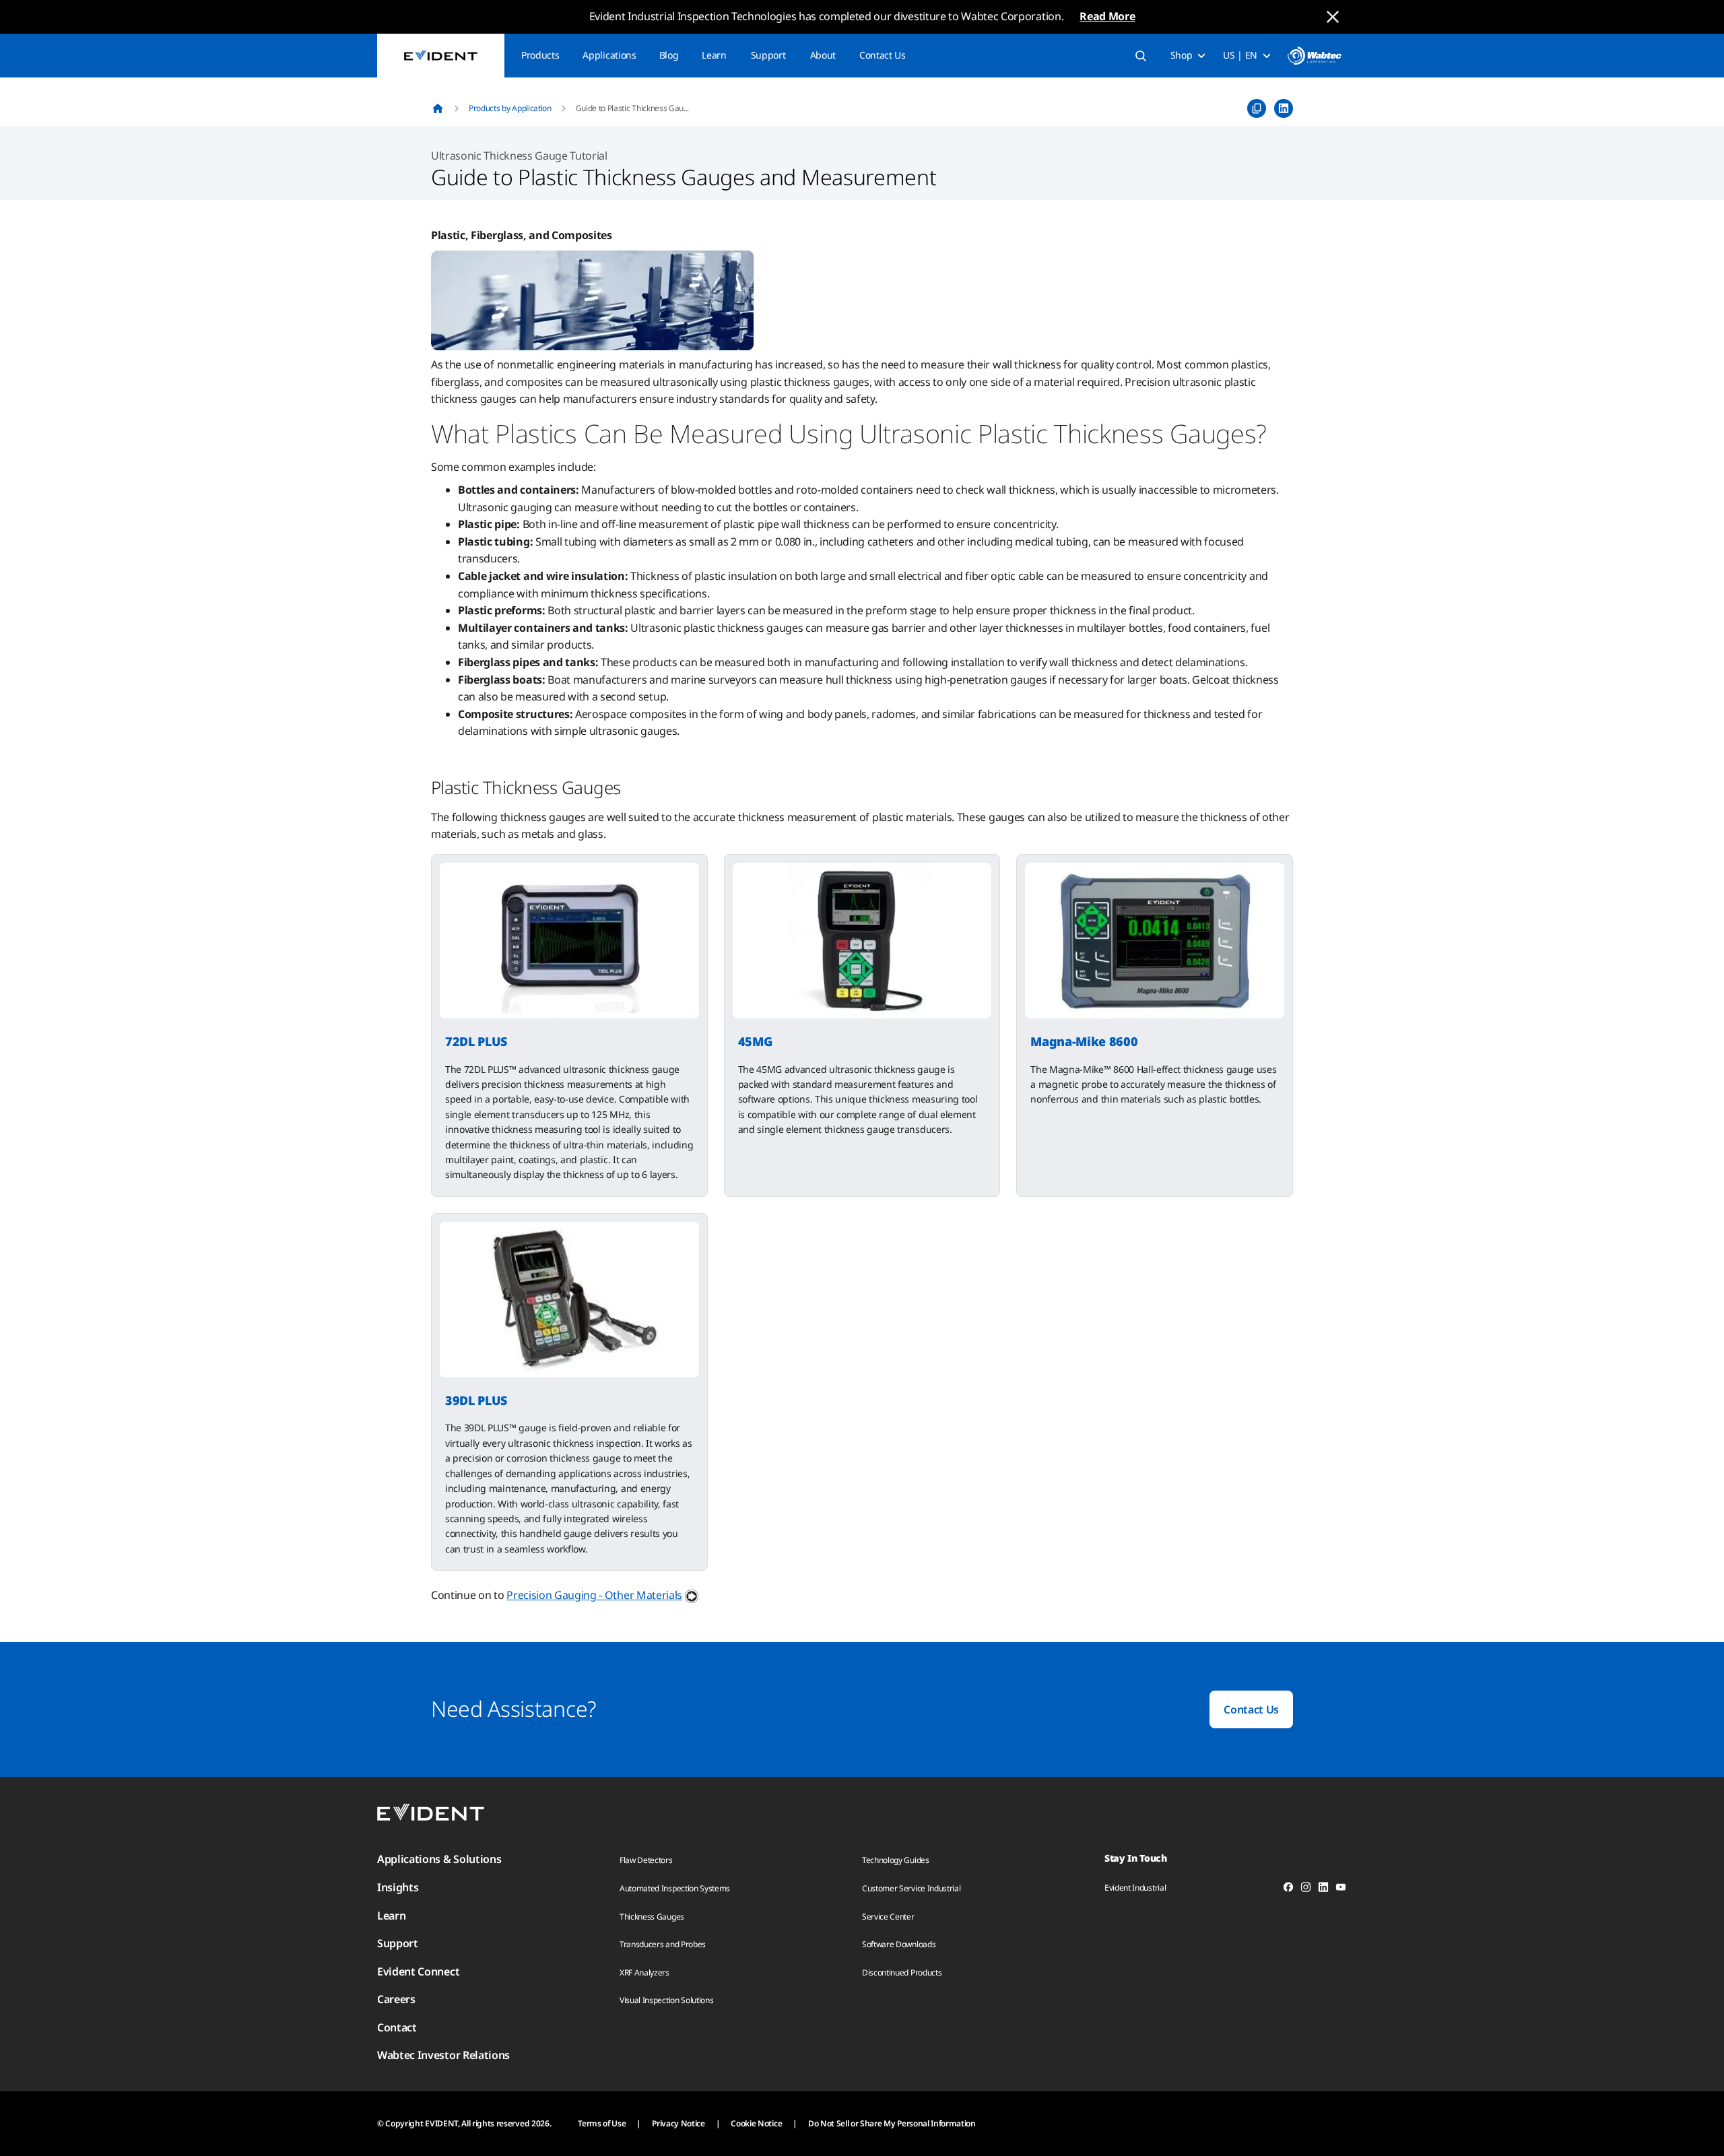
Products (540, 55)
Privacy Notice (678, 2123)
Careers (396, 1999)
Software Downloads (899, 1944)
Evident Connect (418, 1971)
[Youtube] (1341, 1889)
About (823, 55)
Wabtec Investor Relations (443, 2055)
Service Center (888, 1917)
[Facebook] (1288, 1889)
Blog (669, 55)
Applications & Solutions (439, 1859)
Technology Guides (896, 1860)
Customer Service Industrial (911, 1888)
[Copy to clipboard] (1257, 108)
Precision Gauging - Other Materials (594, 1595)
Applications (609, 55)
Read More (1107, 16)
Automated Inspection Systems (675, 1888)
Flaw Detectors (646, 1860)
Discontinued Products (902, 1972)
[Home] (438, 108)
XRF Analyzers (644, 1972)
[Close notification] (1333, 17)
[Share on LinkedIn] (1284, 108)
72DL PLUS (476, 1041)
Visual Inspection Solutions (666, 2000)
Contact (397, 2027)
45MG (755, 1041)
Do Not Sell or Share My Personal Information (892, 2123)
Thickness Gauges (652, 1917)
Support (768, 55)
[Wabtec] (1315, 56)
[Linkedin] (1323, 1889)
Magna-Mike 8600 (1084, 1041)
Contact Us (883, 55)
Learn (714, 55)
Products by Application (510, 108)
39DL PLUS (476, 1400)
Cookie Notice (756, 2123)
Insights (398, 1887)
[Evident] (441, 56)
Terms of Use (602, 2123)
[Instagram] (1306, 1889)
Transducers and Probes (663, 1944)
